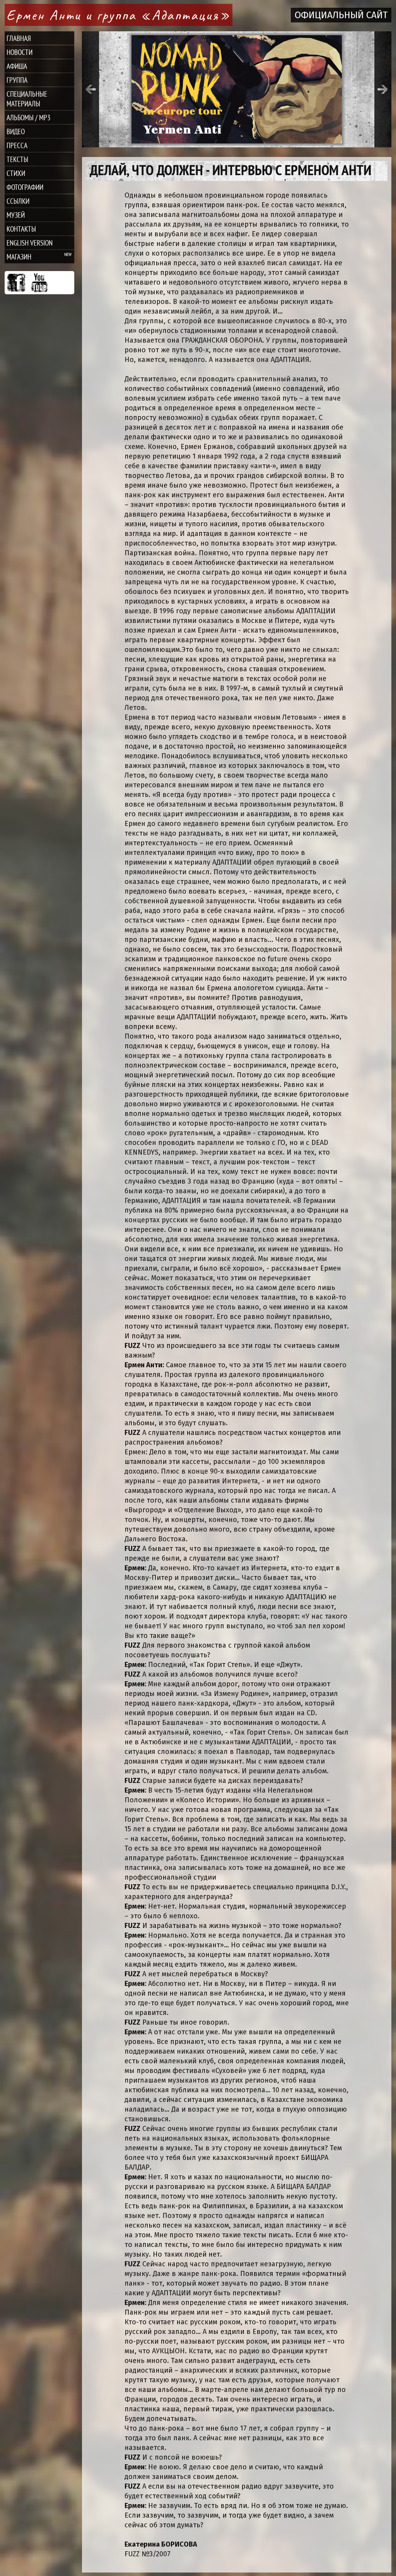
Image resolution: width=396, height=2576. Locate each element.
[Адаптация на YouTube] (39, 283)
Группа (17, 80)
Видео (16, 131)
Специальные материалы (27, 99)
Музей (16, 215)
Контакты (21, 229)
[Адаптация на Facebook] (16, 283)
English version (30, 243)
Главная (19, 38)
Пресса (17, 145)
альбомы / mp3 (29, 117)
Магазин (19, 257)
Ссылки (18, 201)
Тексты (17, 159)
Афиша (17, 66)
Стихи (16, 173)
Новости (20, 52)
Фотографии (25, 187)
